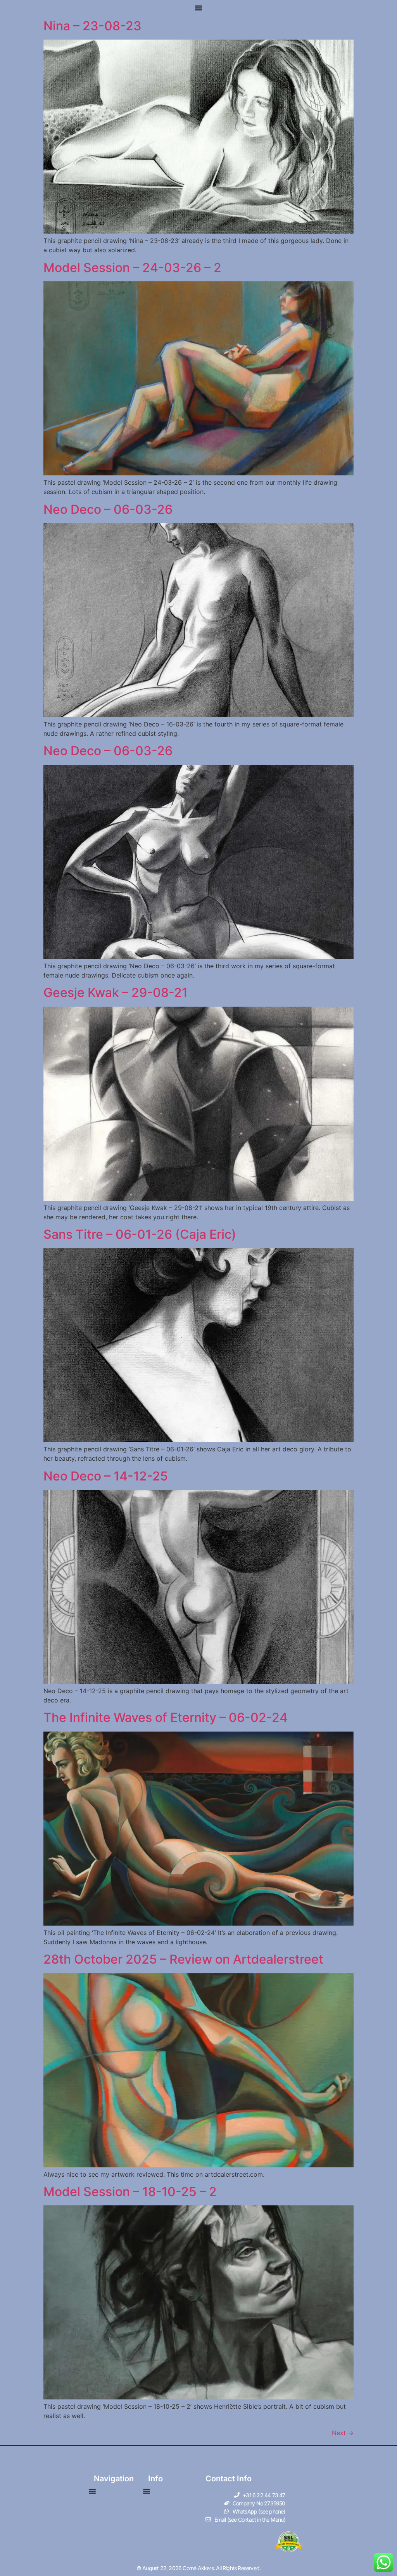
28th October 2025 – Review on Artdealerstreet (183, 1959)
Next (343, 2433)
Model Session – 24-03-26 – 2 (132, 268)
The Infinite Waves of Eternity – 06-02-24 (166, 1717)
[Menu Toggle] (198, 8)
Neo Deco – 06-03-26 (108, 509)
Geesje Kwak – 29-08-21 (116, 992)
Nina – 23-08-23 (92, 26)
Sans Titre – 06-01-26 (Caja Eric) (140, 1234)
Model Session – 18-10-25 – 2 (130, 2192)
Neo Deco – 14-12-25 (106, 1476)
